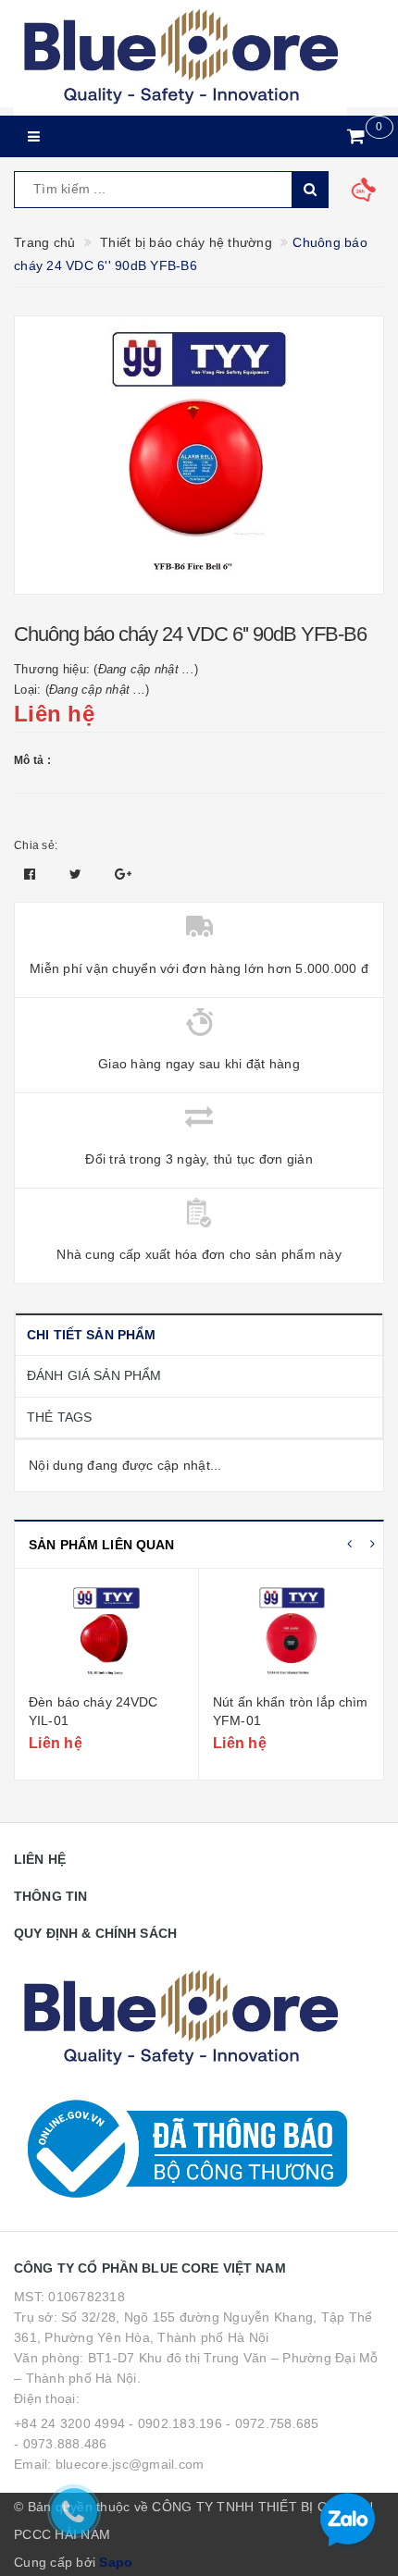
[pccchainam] (180, 58)
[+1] (123, 874)
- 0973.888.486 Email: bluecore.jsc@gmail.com (109, 2454)
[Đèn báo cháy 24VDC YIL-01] (106, 1633)
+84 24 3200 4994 (69, 2423)
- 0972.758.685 (273, 2423)
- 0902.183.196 (175, 2423)
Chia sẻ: (36, 845)
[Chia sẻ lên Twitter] (78, 874)
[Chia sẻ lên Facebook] (32, 874)
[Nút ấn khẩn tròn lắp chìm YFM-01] (291, 1633)
